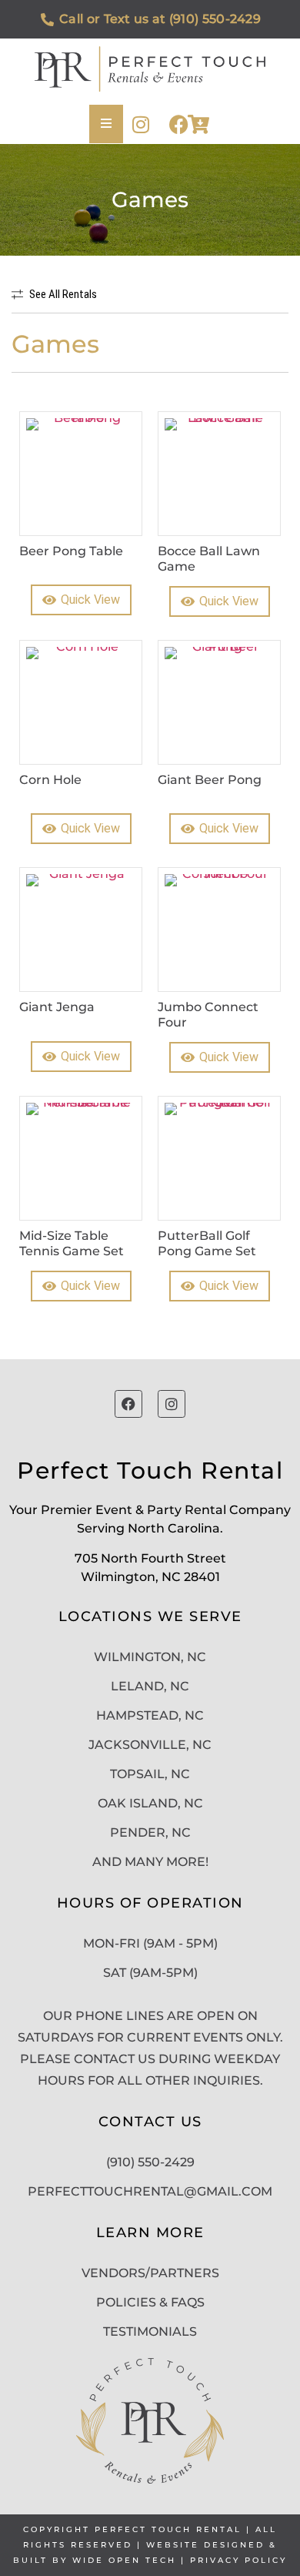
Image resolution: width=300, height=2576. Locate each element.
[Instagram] (140, 124)
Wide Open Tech (124, 2560)
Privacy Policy (238, 2560)
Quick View (90, 600)
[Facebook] (179, 124)
